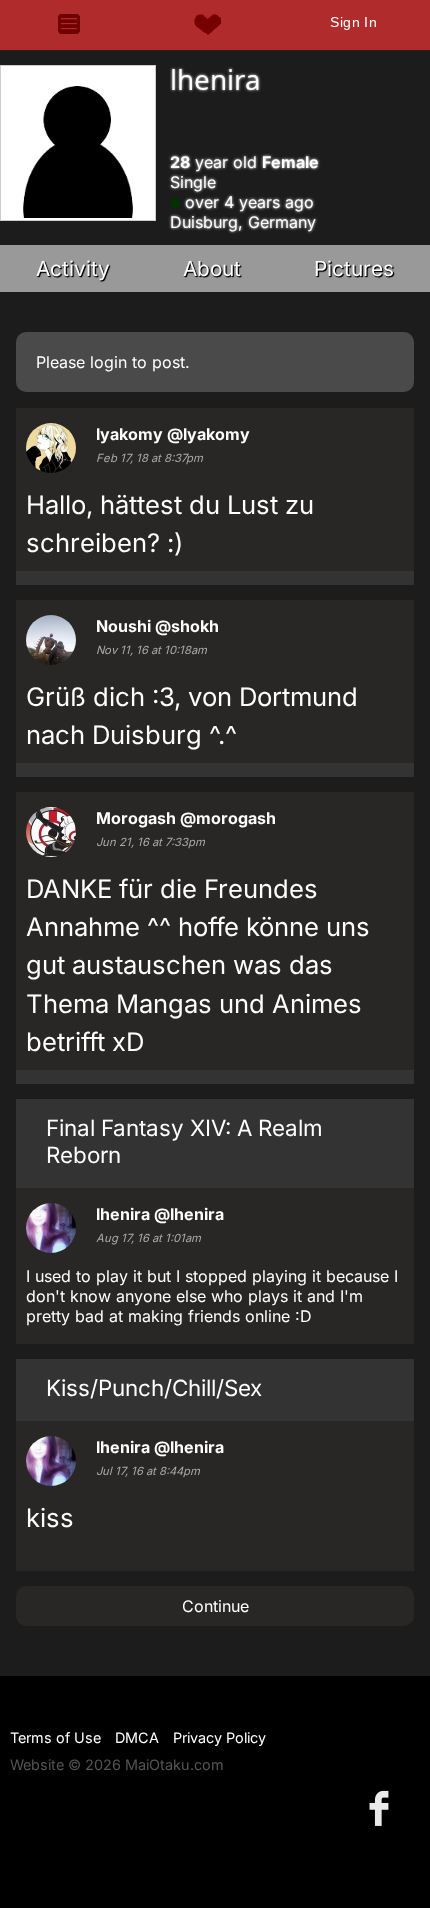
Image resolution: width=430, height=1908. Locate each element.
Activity (73, 268)
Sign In (353, 22)
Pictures (354, 268)
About (212, 268)
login (108, 362)
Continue (215, 1606)
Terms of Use (55, 1737)
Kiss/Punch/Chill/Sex (154, 1387)
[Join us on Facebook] (383, 1807)
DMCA (137, 1737)
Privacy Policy (219, 1737)
